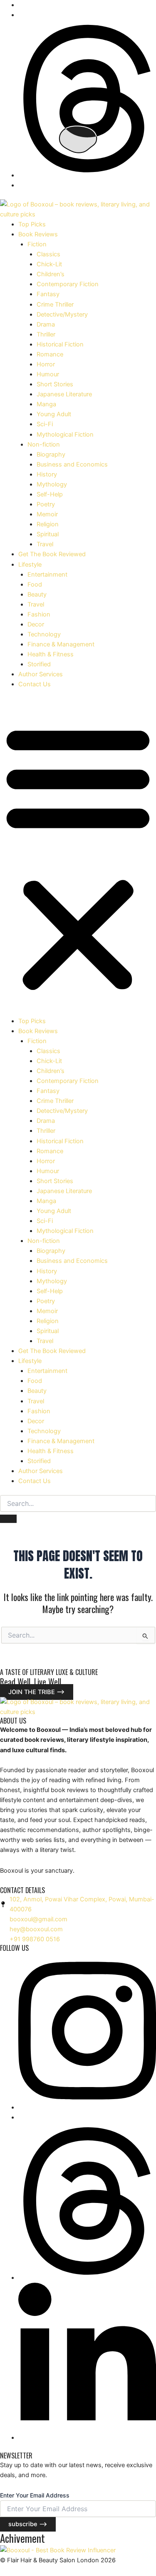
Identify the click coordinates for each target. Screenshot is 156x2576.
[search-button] (8, 1519)
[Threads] (87, 175)
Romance (50, 354)
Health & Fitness (51, 654)
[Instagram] (87, 2107)
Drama (46, 324)
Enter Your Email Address (35, 2495)
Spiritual (48, 534)
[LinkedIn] (87, 2438)
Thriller (46, 334)
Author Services (41, 674)
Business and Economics (72, 464)
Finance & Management (61, 644)
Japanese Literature (64, 394)
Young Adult (54, 414)
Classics (48, 254)
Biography (51, 454)
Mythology (52, 484)
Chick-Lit (49, 264)
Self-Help (50, 494)
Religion (48, 524)
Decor (36, 624)
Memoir (47, 514)
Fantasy (48, 294)
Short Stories (55, 384)
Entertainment (47, 575)
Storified (39, 664)
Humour (48, 374)
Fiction (37, 244)
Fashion (39, 614)
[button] (78, 857)
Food (35, 584)
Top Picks (32, 224)
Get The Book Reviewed (52, 554)
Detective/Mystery (62, 314)
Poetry (46, 504)
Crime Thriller (55, 305)
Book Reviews (38, 234)
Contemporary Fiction (68, 284)
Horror (46, 364)
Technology (44, 634)
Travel (45, 544)
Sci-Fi (45, 424)
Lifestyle (30, 565)
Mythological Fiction (65, 435)
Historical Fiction (60, 344)
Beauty (37, 594)
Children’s (51, 274)
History (47, 474)
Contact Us (35, 684)
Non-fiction (44, 444)
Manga (46, 404)
